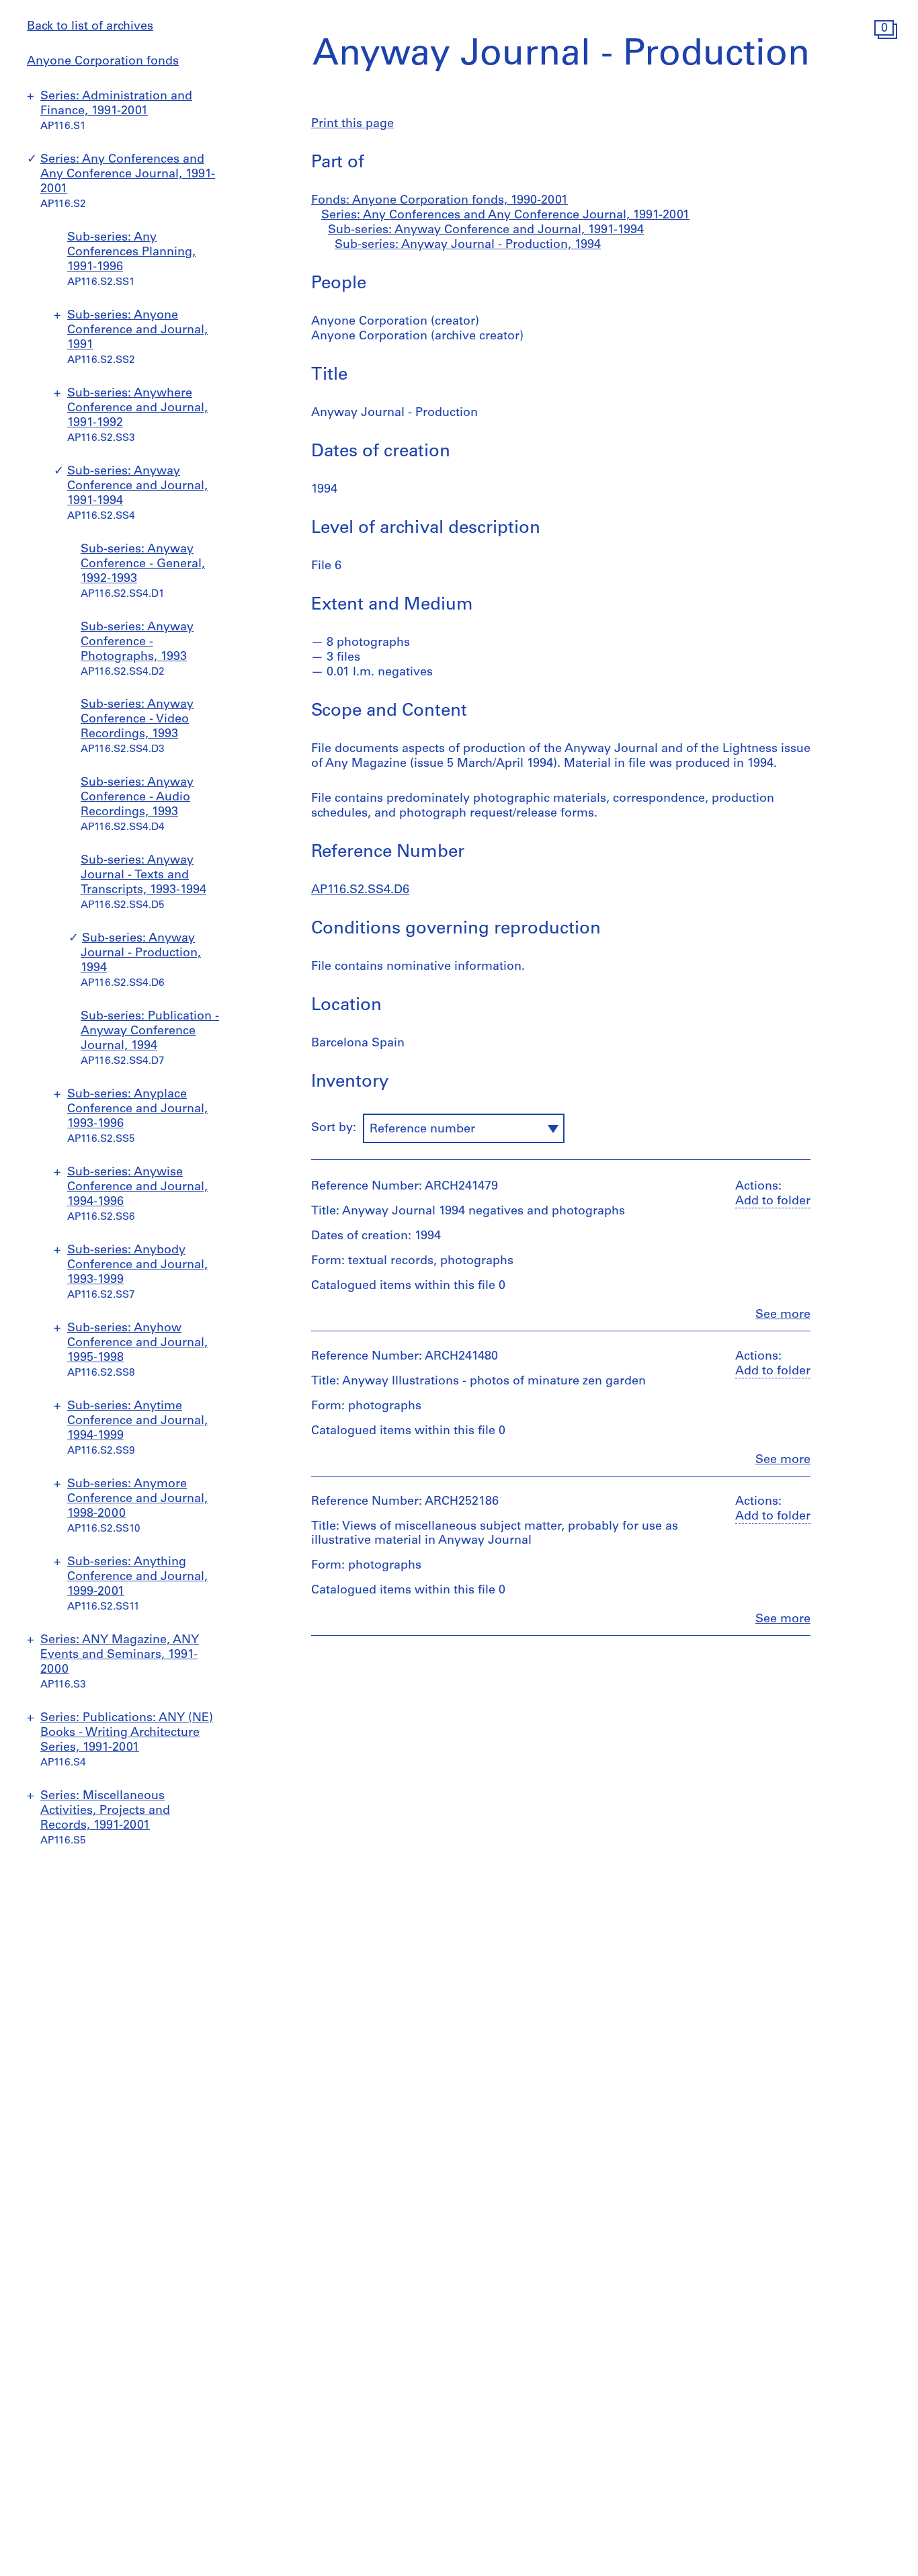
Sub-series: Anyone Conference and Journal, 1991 (137, 331)
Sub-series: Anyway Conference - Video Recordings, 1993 (137, 720)
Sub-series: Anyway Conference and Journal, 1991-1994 (137, 487)
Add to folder (773, 1202)
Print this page (352, 124)
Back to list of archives (90, 27)
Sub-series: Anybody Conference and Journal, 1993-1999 (137, 1265)
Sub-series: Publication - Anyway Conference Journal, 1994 (150, 1032)
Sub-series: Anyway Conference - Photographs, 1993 (137, 642)
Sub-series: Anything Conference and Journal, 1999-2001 (137, 1577)
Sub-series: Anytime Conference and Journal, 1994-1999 (137, 1421)
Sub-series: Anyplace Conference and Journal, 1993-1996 (137, 1110)
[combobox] (464, 1128)
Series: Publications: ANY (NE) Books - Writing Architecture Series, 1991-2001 (127, 1733)
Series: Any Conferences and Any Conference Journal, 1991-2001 (128, 175)
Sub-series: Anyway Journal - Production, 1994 (141, 954)
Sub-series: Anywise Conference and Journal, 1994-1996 (137, 1188)
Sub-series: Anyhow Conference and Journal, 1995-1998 (137, 1343)
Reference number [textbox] (422, 1130)
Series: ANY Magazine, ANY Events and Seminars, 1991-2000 (120, 1655)
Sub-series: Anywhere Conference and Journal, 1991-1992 (137, 409)
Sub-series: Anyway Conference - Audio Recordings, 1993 (137, 798)
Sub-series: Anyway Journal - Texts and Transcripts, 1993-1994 (143, 876)
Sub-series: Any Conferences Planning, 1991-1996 (131, 253)
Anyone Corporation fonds (103, 62)
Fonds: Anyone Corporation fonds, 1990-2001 (440, 201)
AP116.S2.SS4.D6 (360, 890)
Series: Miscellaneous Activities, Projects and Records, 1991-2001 (105, 1811)
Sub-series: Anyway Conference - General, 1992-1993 (143, 565)
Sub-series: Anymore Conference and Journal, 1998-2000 (137, 1499)
